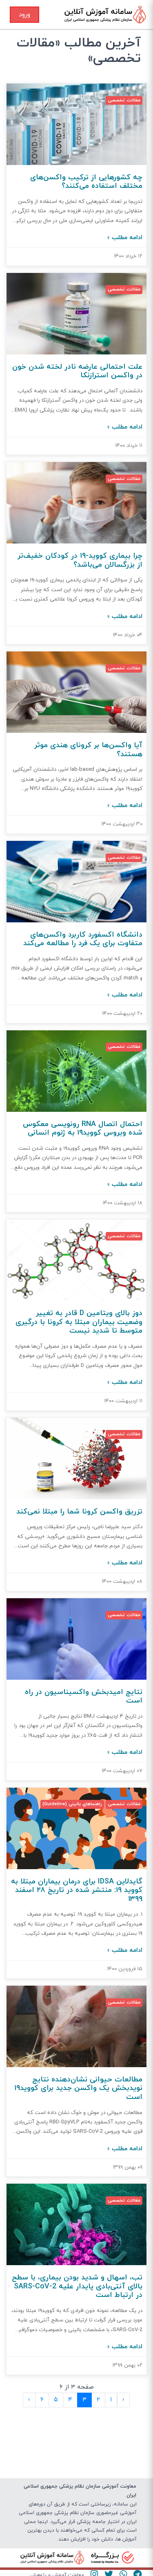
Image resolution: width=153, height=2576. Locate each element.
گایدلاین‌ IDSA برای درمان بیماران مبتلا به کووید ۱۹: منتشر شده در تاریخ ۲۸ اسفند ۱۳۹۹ (77, 1890)
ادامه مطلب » (125, 238)
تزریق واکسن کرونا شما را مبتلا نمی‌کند (79, 1512)
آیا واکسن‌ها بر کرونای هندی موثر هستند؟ (88, 750)
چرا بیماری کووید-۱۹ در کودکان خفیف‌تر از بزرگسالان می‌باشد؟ (80, 560)
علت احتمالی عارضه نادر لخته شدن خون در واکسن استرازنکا (77, 371)
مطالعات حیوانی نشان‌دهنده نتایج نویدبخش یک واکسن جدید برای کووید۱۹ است (78, 2088)
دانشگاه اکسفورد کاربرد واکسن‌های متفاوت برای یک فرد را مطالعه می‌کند (83, 939)
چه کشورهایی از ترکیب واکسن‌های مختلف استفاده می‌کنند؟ (86, 182)
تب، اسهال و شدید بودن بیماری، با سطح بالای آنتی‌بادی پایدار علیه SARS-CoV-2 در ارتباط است (77, 2286)
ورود (24, 15)
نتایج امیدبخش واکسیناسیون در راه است (84, 1697)
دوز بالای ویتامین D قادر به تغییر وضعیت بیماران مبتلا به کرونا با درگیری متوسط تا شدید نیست (79, 1322)
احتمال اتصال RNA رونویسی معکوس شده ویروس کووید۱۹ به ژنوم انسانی (83, 1129)
